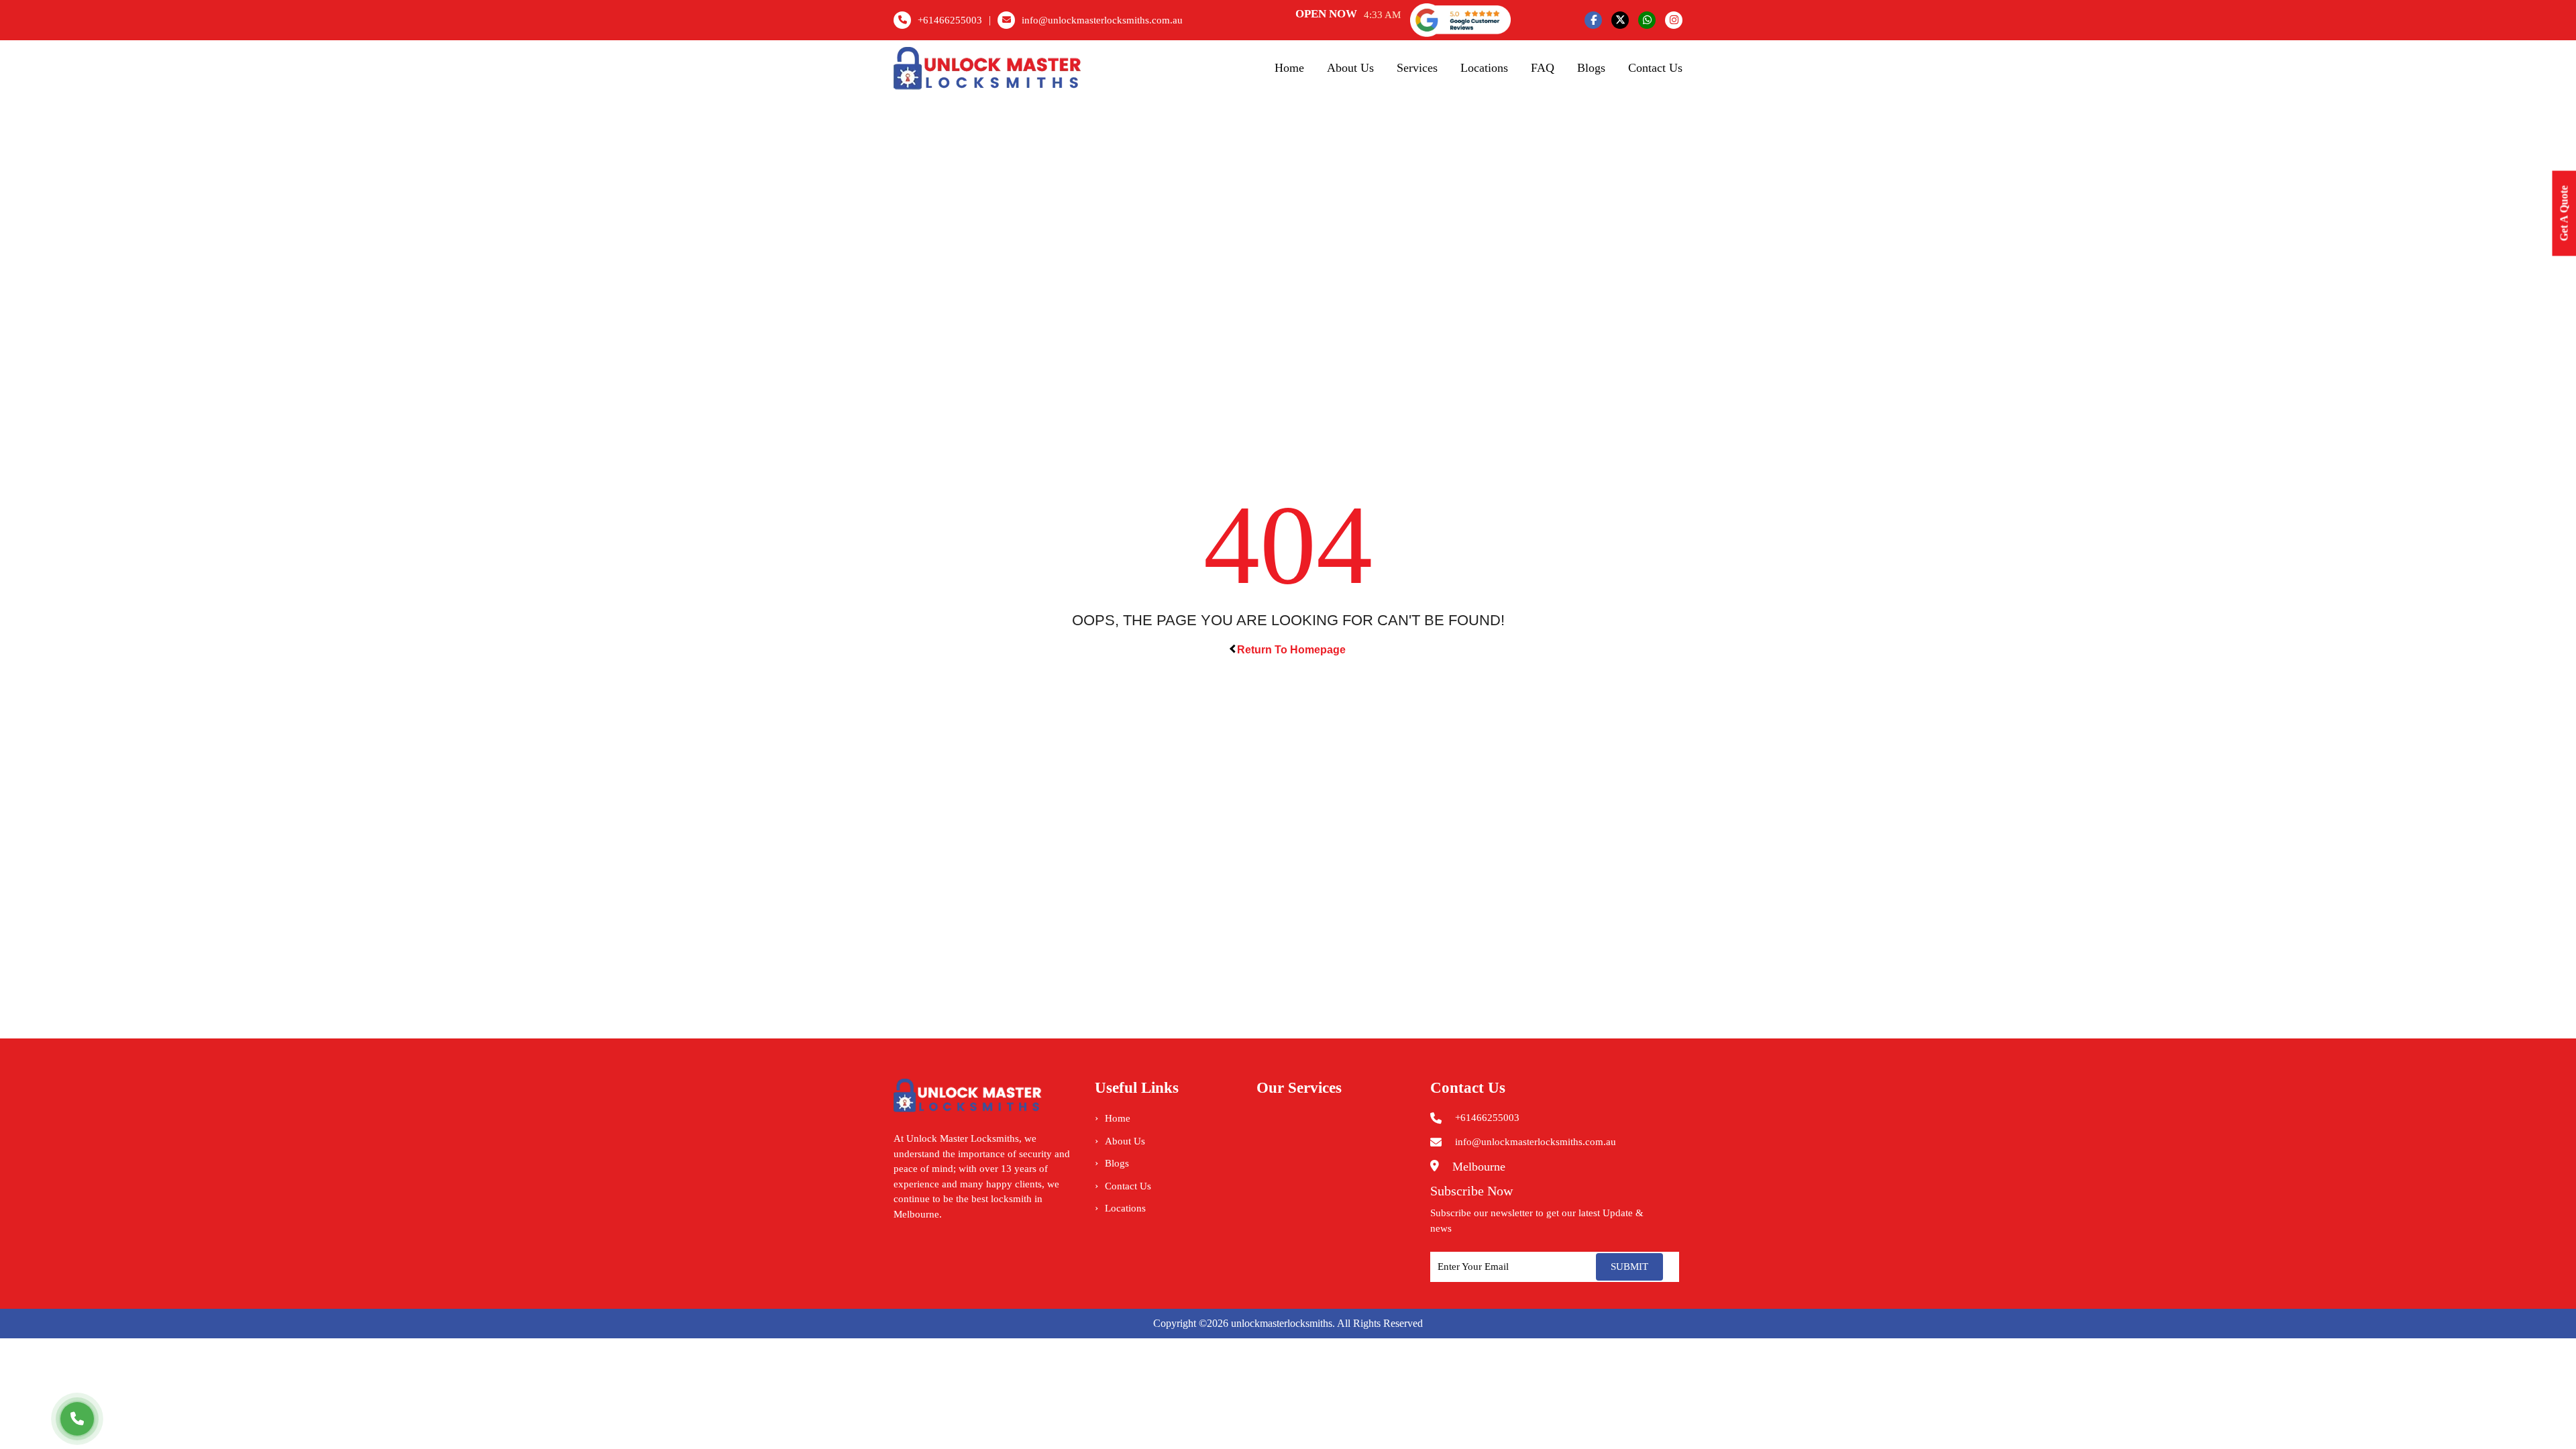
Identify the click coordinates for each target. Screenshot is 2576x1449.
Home (1289, 68)
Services (1417, 68)
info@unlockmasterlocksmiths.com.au (1102, 20)
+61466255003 (950, 20)
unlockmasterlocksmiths (1282, 1323)
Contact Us (1655, 68)
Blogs (1591, 68)
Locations (1484, 68)
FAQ (1543, 68)
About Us (1350, 68)
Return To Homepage (1291, 650)
